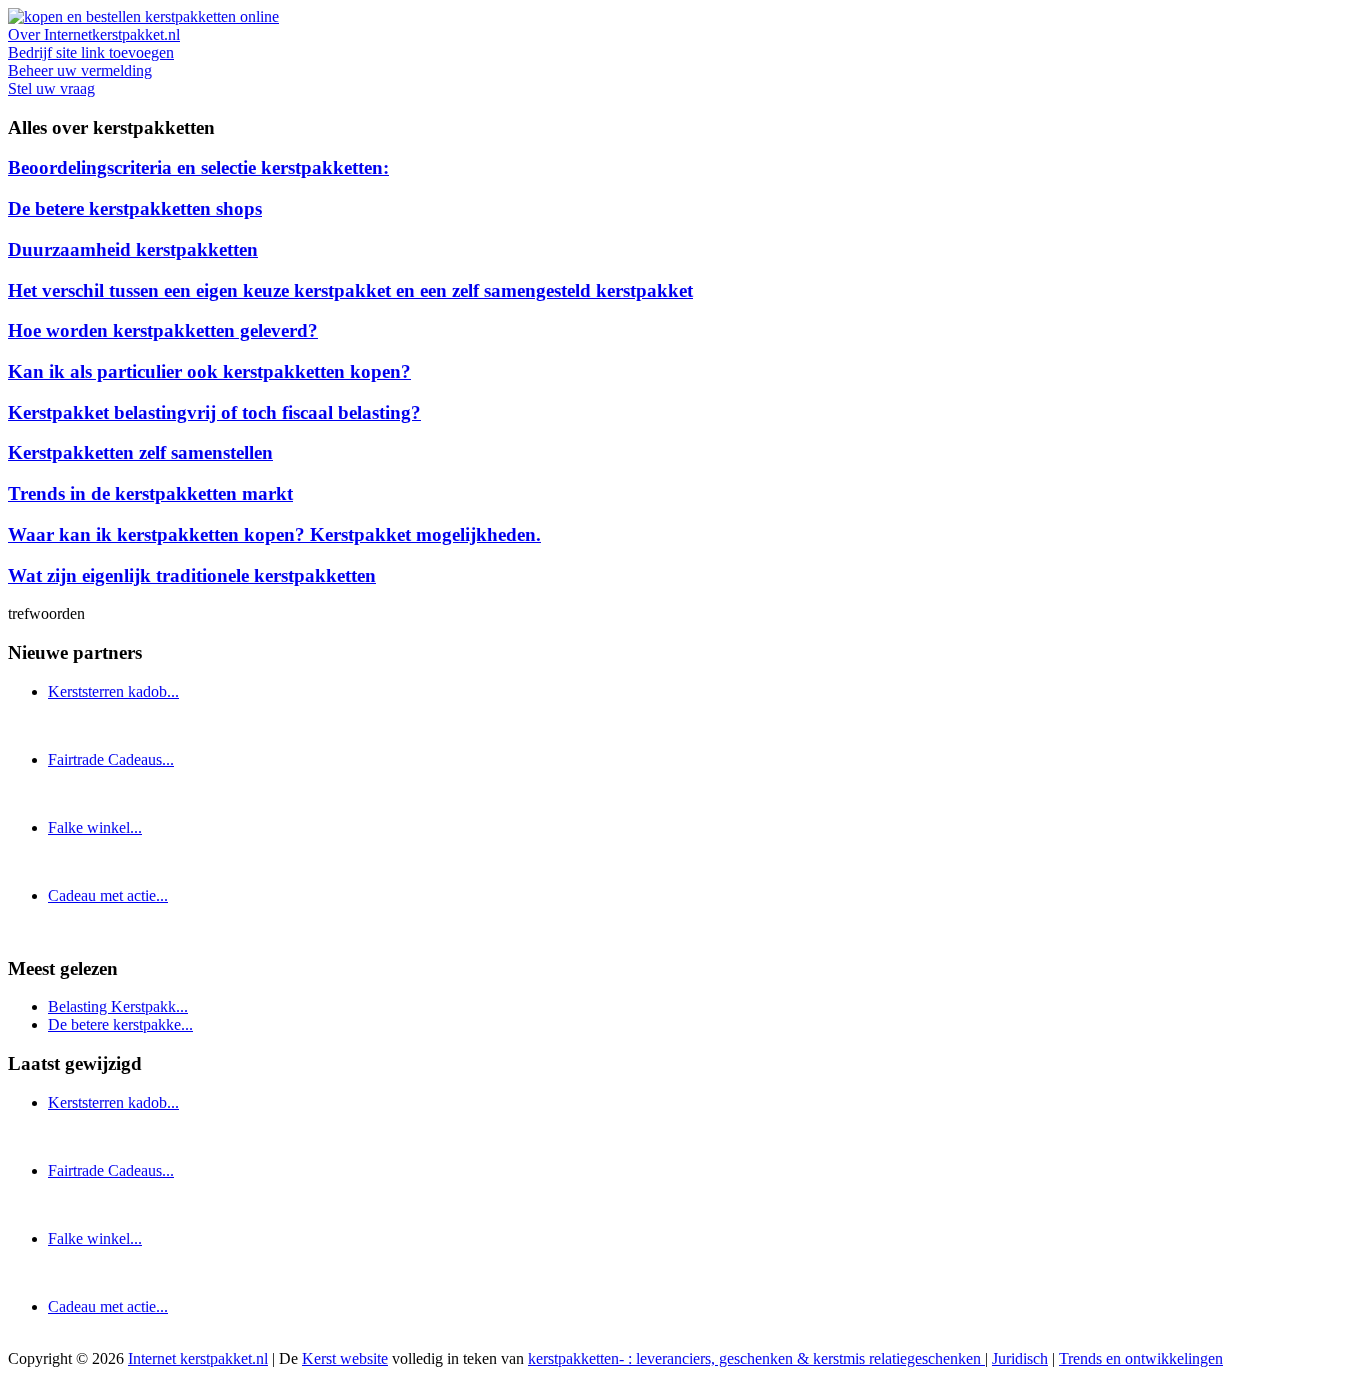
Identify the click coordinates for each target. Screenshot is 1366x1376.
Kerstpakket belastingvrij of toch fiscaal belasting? (214, 412)
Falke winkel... (95, 827)
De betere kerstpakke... (120, 1024)
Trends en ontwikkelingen (1141, 1358)
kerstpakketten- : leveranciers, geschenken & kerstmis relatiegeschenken (756, 1358)
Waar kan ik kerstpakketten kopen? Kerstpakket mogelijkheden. (274, 534)
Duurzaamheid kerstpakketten (133, 249)
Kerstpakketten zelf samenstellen (140, 452)
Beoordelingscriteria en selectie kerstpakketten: (198, 167)
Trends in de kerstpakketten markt (150, 493)
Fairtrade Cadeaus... (111, 759)
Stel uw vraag (51, 88)
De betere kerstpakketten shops (135, 208)
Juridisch (1020, 1358)
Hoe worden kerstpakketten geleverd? (163, 330)
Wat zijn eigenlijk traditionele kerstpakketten (192, 575)
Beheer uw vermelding (80, 70)
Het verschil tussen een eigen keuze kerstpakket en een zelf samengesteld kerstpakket (350, 290)
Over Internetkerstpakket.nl (94, 34)
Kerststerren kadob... (113, 691)
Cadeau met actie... (108, 895)
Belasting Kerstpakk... (118, 1006)
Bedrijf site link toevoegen (91, 52)
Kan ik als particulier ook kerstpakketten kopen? (209, 371)
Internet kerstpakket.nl (198, 1358)
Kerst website (345, 1358)
